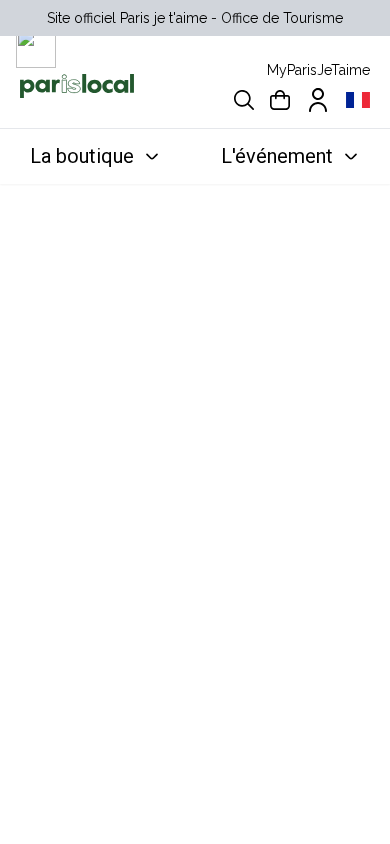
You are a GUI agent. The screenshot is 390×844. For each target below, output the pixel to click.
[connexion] (318, 100)
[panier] (280, 100)
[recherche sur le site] (244, 100)
